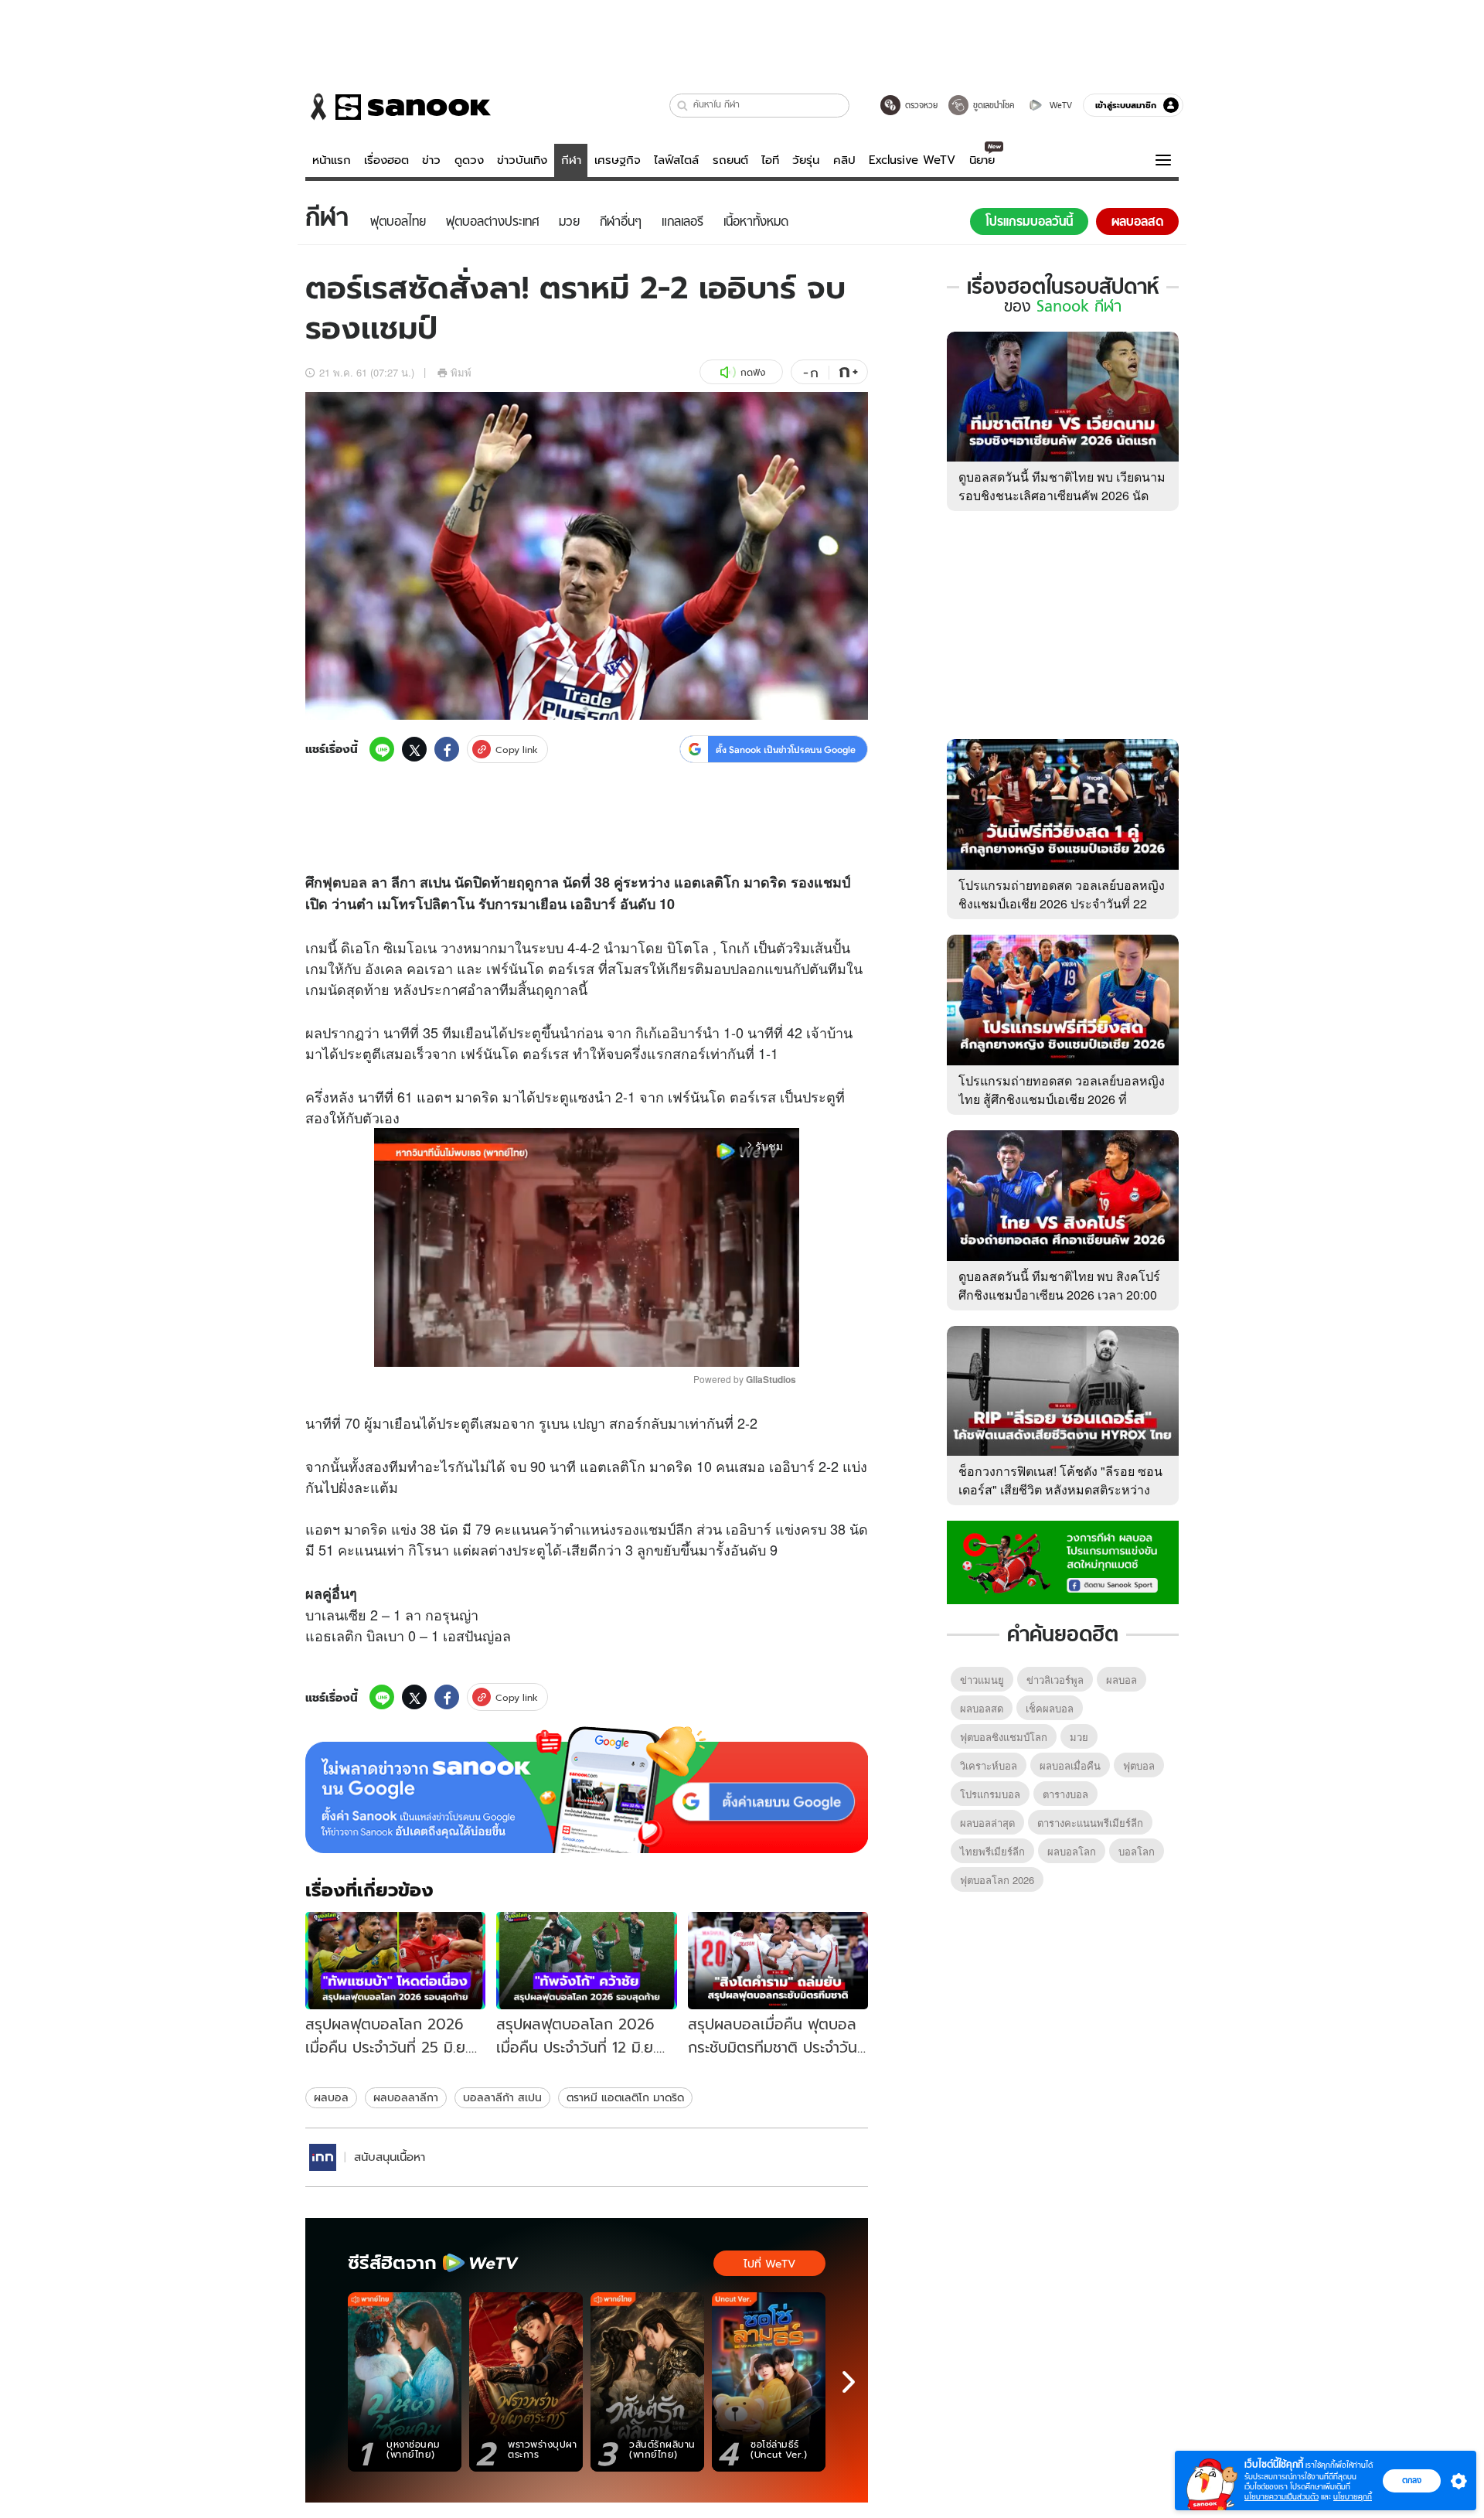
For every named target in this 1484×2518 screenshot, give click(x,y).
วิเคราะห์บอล (989, 1765)
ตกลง (1412, 2480)
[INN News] (323, 2157)
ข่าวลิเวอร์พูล (1055, 1680)
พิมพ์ (461, 372)
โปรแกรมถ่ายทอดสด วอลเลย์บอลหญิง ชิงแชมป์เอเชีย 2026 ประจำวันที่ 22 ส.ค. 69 (1062, 903)
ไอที (770, 160)
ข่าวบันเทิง (522, 160)
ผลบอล (331, 2097)
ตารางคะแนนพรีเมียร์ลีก (1090, 1823)
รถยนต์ (730, 160)
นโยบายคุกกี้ (1353, 2497)
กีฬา (571, 160)
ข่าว (431, 160)
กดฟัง (753, 372)
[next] (849, 2382)
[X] (414, 749)
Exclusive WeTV (912, 160)
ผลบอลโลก (1072, 1851)
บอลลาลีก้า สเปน (502, 2097)
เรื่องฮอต (386, 160)
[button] (683, 106)
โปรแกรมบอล (990, 1794)
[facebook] (447, 749)
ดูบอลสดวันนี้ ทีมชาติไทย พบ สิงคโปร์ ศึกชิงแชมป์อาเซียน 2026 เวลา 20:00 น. (1059, 1295)
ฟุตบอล (345, 882)
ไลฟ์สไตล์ (676, 160)
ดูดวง (469, 160)
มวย (1079, 1737)
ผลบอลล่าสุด (987, 1823)
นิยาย (982, 160)
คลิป (844, 160)
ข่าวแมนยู (982, 1680)
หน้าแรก (332, 160)
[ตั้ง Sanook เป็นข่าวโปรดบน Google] (587, 1790)
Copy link (517, 750)
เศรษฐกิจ (618, 160)
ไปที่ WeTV (769, 2264)
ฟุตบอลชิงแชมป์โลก (1004, 1737)
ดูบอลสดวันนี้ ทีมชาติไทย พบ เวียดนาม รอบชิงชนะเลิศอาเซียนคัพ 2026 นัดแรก (1062, 495)
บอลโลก (1137, 1851)
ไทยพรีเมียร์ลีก (992, 1851)
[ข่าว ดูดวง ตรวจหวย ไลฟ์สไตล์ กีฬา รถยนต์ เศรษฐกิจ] (398, 107)
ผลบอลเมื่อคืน (1070, 1765)
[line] (382, 749)
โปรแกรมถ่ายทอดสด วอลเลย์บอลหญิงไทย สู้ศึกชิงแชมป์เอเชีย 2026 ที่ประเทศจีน (1062, 1099)
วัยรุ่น (806, 160)
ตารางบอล (1065, 1794)
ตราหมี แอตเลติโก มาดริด (625, 2097)
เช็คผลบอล (1050, 1708)
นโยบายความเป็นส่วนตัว (1281, 2497)
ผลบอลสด (982, 1708)
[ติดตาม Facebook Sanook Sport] (1063, 1561)
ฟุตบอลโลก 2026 (997, 1880)
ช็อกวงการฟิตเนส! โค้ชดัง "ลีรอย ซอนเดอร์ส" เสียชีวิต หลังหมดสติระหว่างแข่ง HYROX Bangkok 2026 (1060, 1489)
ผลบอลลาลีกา (406, 2097)
